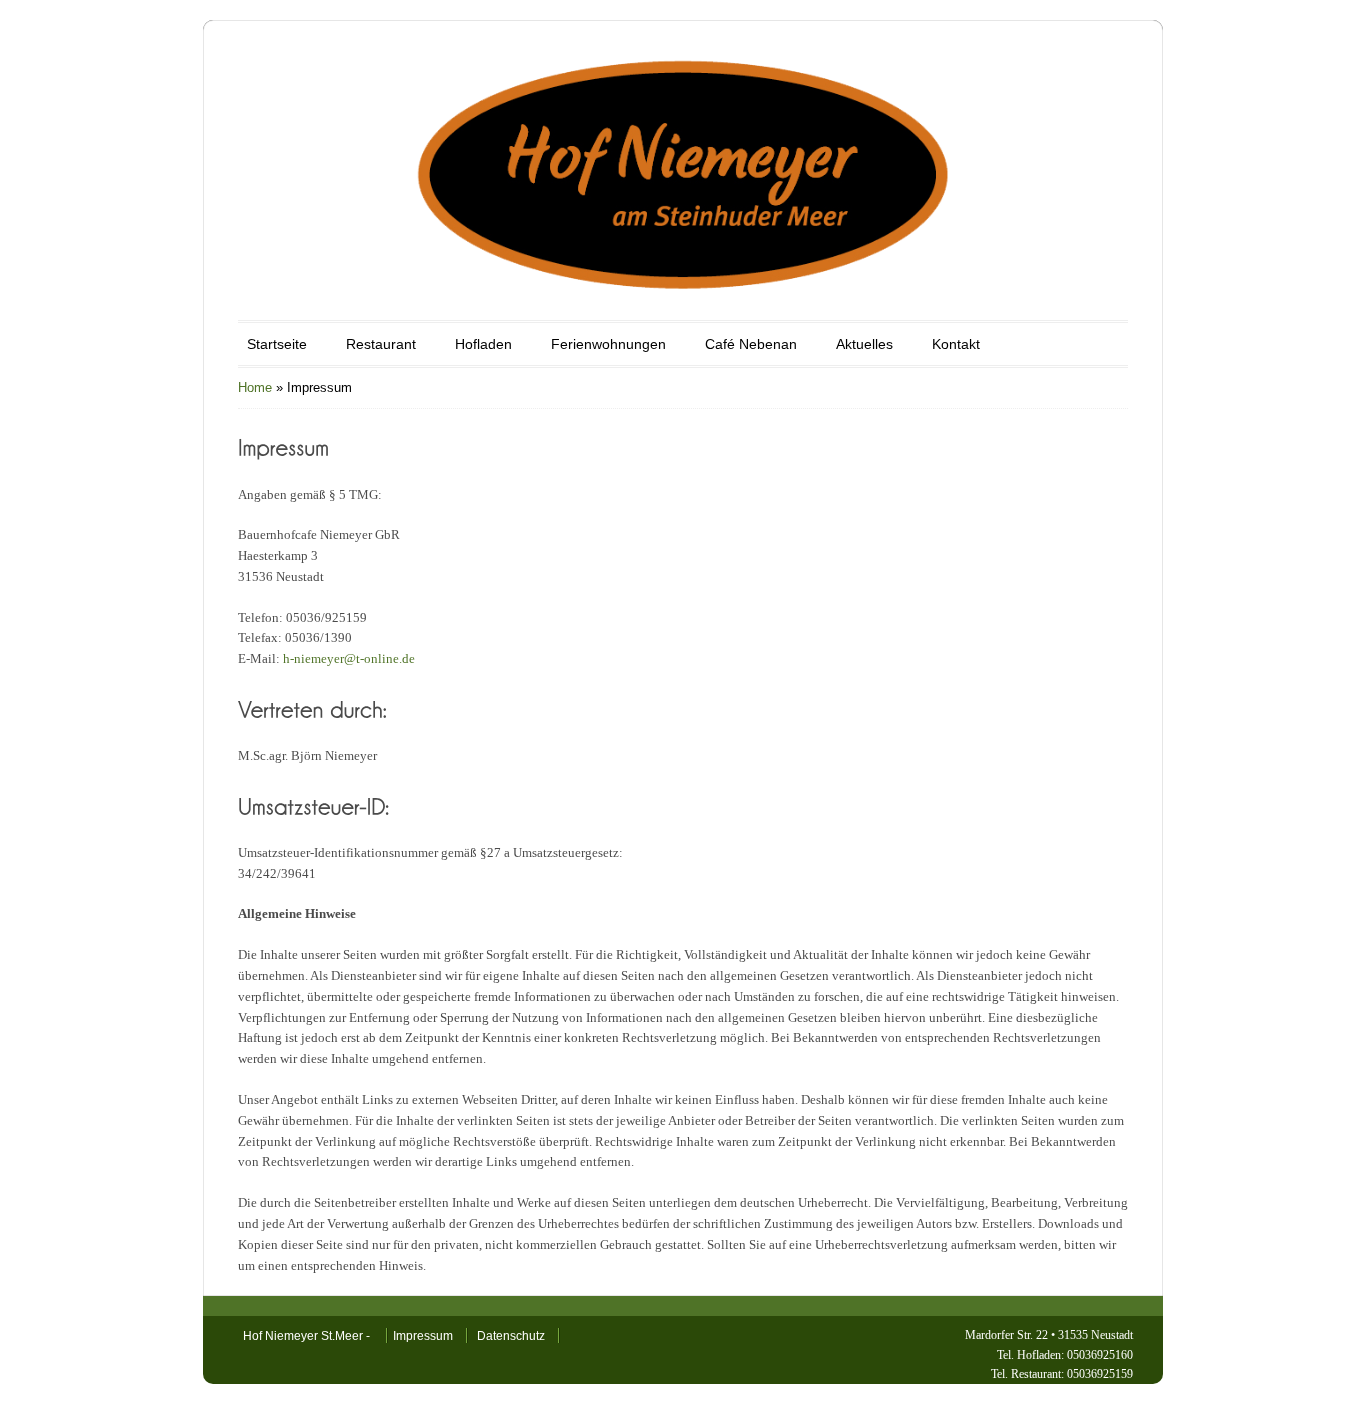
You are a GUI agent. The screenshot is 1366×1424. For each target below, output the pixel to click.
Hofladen (483, 344)
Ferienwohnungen (608, 344)
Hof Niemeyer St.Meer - (308, 1336)
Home (255, 387)
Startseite (277, 344)
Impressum (423, 1336)
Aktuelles (864, 344)
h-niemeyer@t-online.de (349, 658)
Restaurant (381, 344)
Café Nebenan (751, 344)
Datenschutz (511, 1336)
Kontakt (956, 344)
